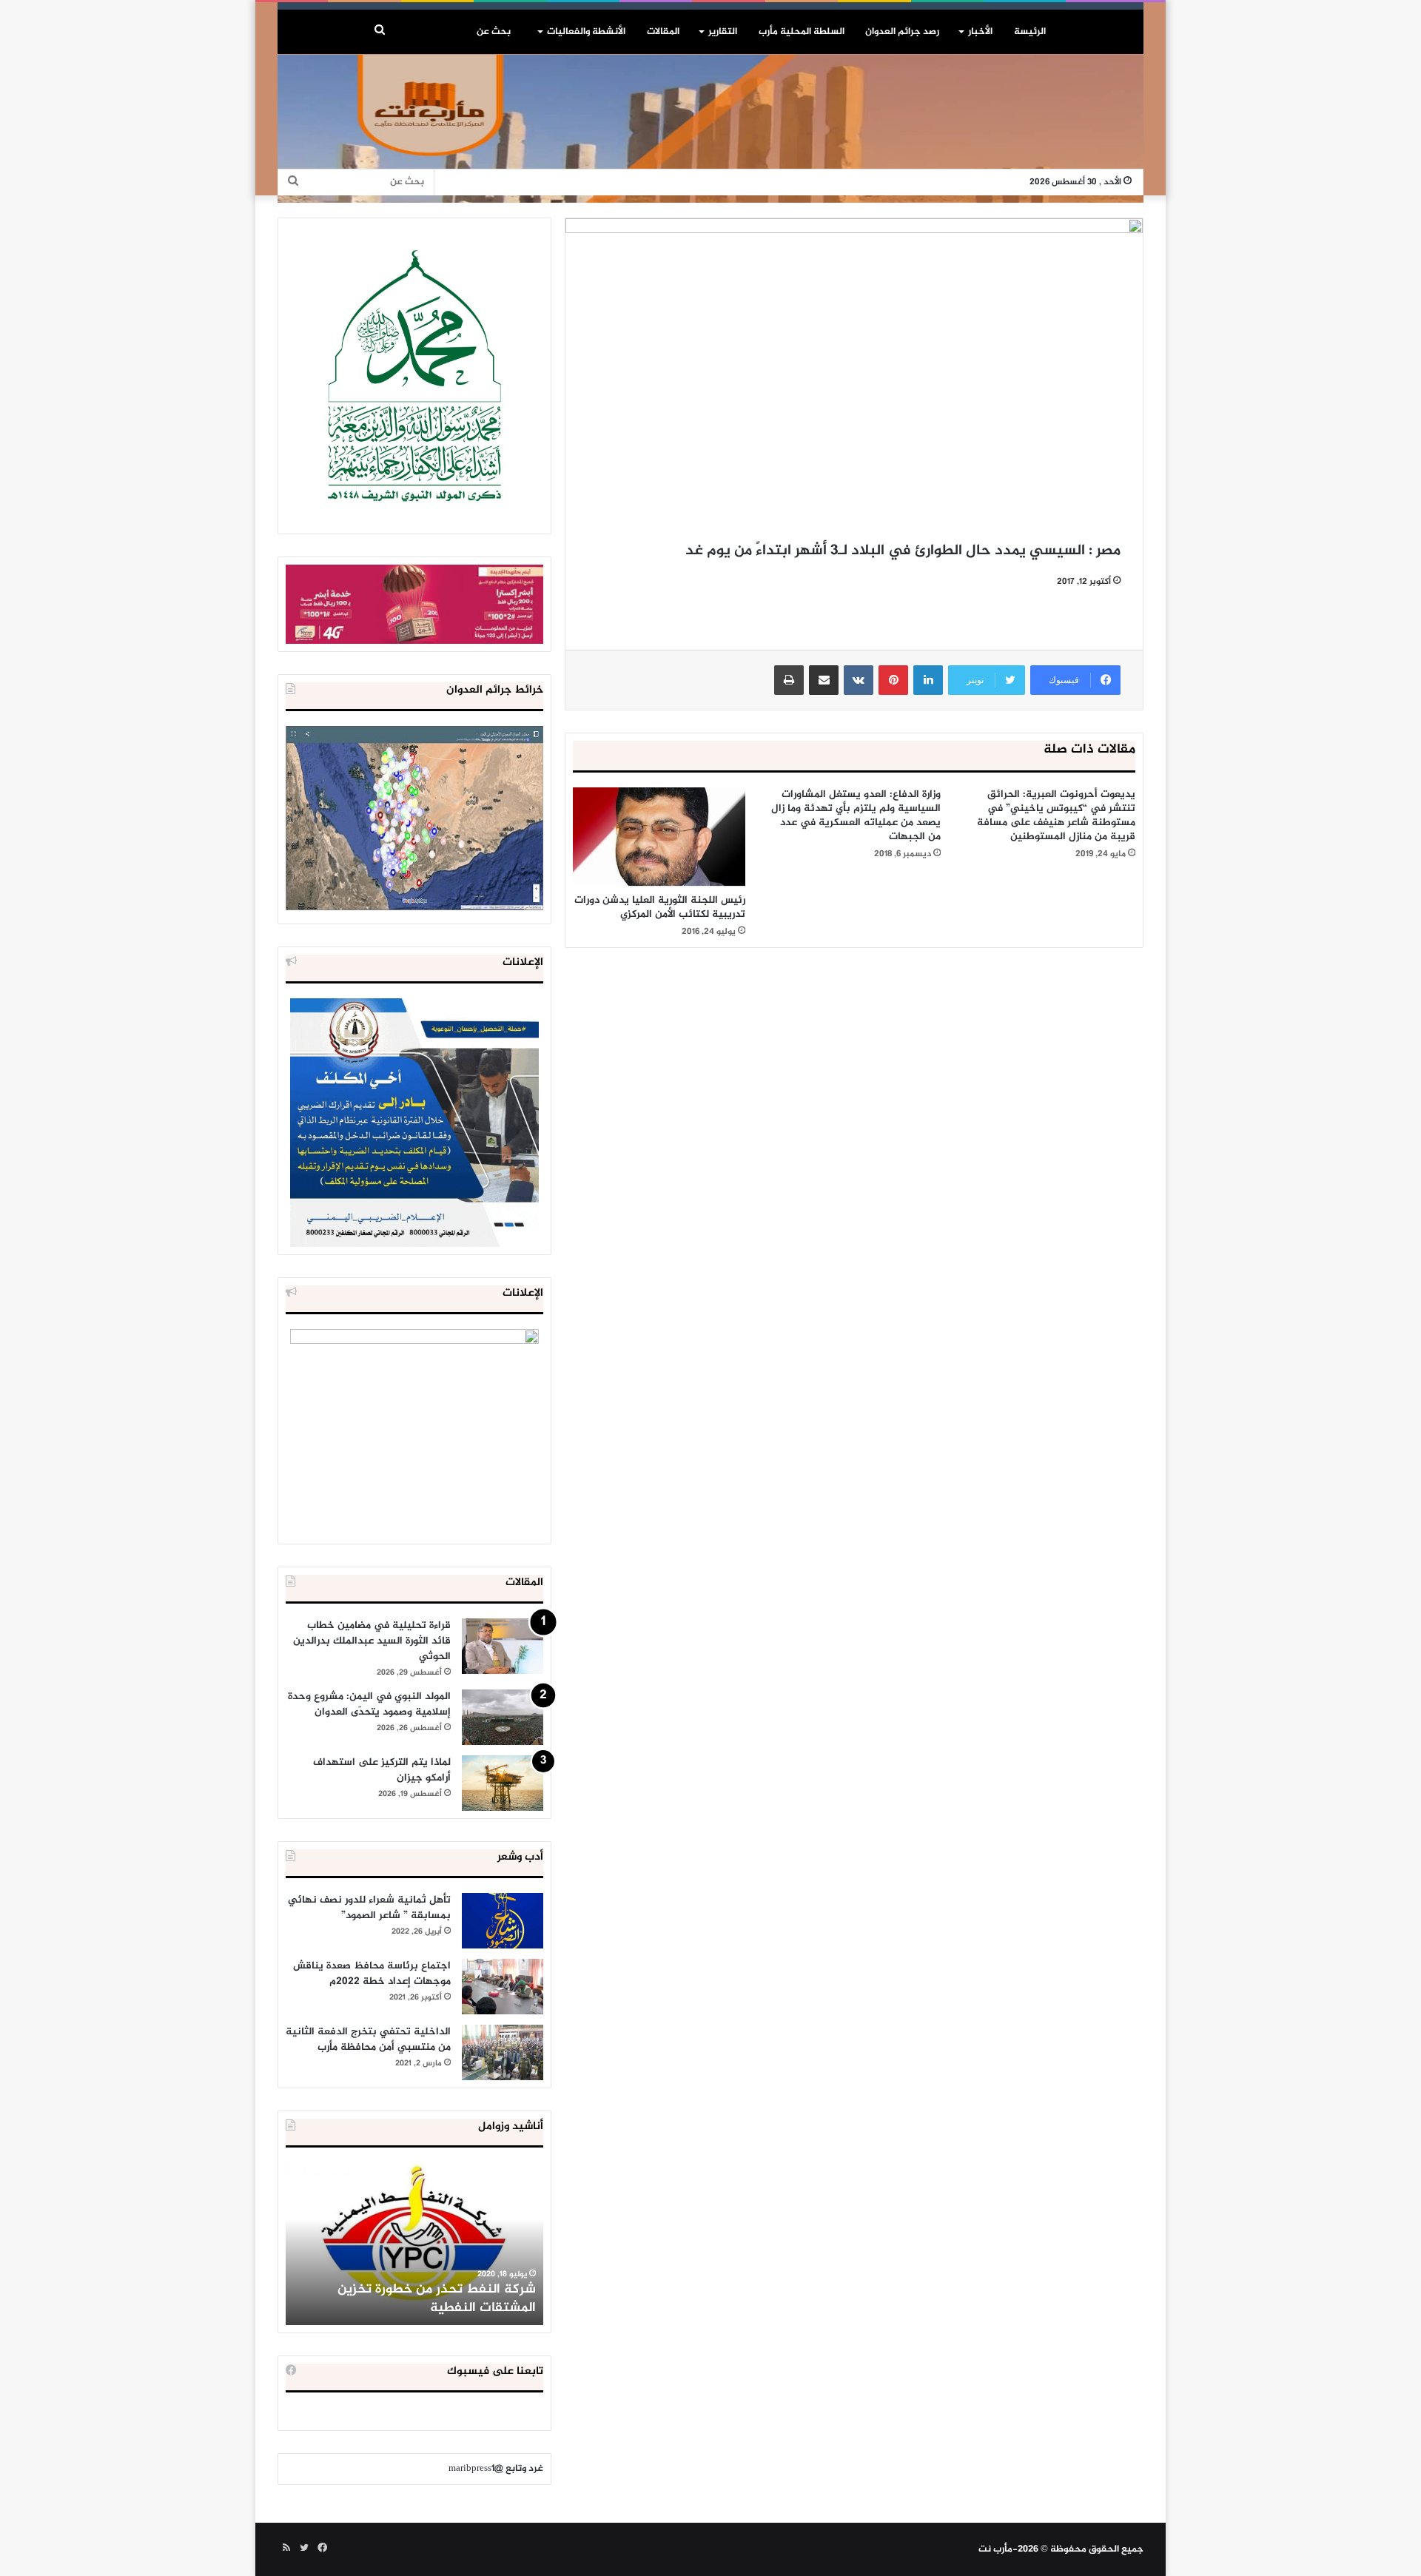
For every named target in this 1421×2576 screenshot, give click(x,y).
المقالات (663, 32)
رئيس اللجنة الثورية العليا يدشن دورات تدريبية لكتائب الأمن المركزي (660, 907)
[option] (414, 2244)
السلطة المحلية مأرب (802, 32)
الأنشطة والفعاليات (586, 32)
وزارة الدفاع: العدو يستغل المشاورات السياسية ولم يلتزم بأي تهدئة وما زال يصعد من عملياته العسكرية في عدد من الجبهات (856, 815)
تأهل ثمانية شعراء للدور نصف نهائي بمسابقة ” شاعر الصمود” (369, 1908)
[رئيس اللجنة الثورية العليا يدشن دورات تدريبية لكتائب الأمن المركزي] (659, 837)
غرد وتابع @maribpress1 (496, 2469)
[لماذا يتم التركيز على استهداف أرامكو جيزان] (503, 1783)
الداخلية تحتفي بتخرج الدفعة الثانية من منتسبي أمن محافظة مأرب (368, 2039)
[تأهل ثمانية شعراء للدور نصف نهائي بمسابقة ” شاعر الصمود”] (503, 1921)
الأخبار (980, 32)
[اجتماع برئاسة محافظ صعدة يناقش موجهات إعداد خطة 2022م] (503, 1987)
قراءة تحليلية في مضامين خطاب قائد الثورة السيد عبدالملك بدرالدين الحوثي (372, 1641)
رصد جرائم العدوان (902, 32)
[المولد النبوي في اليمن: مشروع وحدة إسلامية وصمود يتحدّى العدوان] (503, 1717)
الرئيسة (1030, 32)
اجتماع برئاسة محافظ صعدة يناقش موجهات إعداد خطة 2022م (372, 1974)
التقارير (723, 32)
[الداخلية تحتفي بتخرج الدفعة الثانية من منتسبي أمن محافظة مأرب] (503, 2052)
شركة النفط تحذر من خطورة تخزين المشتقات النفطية (437, 2299)
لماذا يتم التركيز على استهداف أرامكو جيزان (382, 1770)
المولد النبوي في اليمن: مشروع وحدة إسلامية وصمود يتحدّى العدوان (369, 1704)
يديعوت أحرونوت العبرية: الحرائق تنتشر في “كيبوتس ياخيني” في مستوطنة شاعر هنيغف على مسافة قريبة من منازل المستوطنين (1056, 815)
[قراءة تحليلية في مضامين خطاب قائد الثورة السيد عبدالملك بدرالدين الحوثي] (503, 1646)
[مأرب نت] (710, 129)
